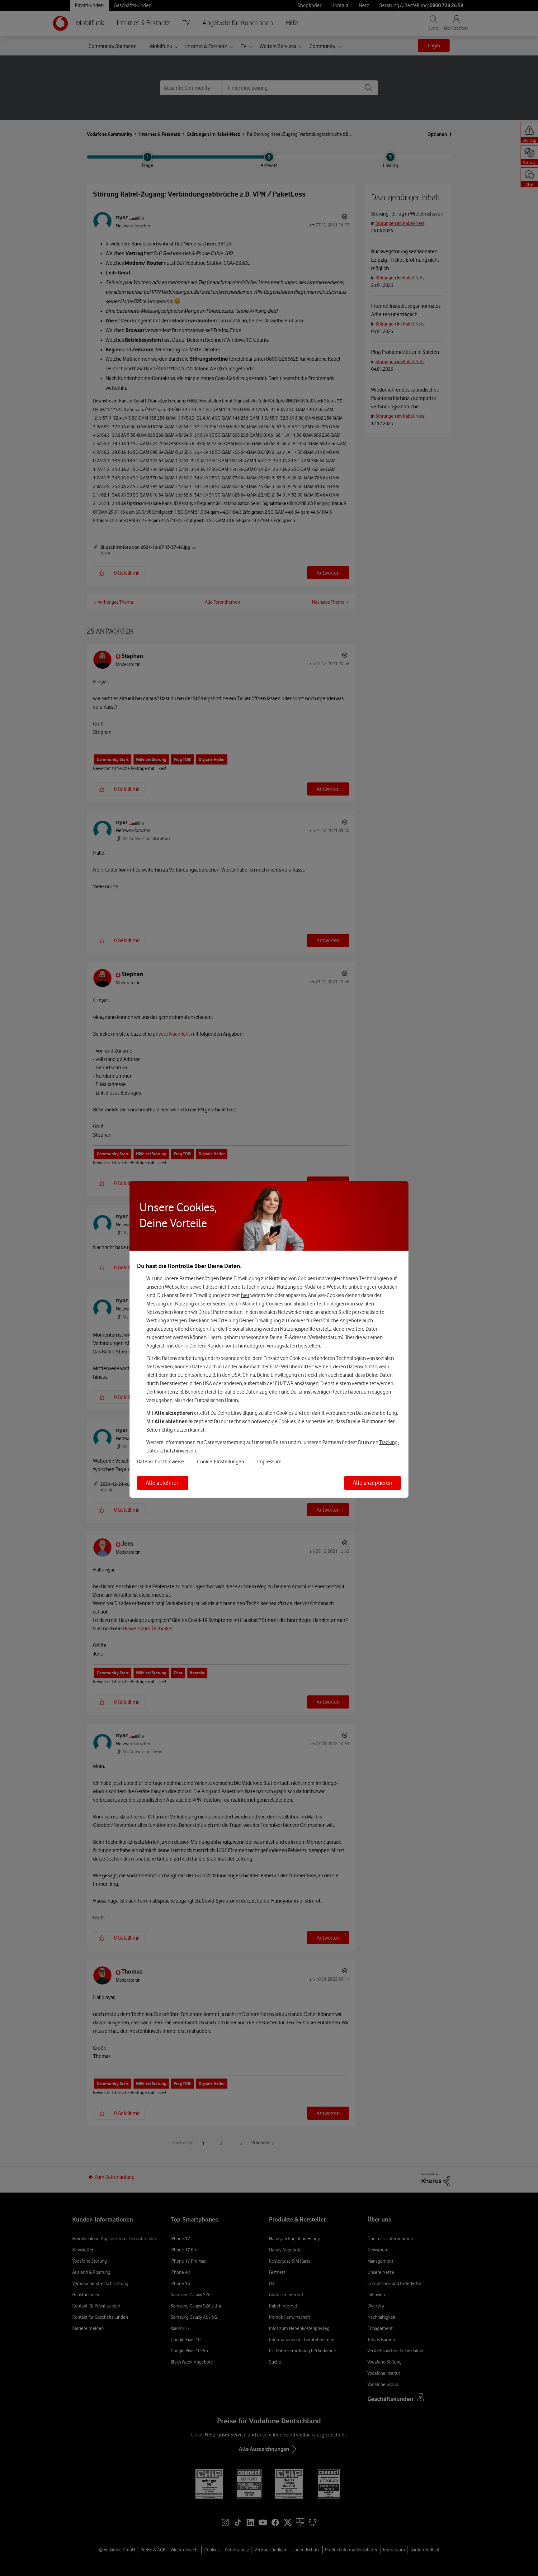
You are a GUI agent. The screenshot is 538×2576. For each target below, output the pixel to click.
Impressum (269, 1461)
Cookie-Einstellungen (221, 1461)
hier (245, 1295)
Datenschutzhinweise (160, 1461)
